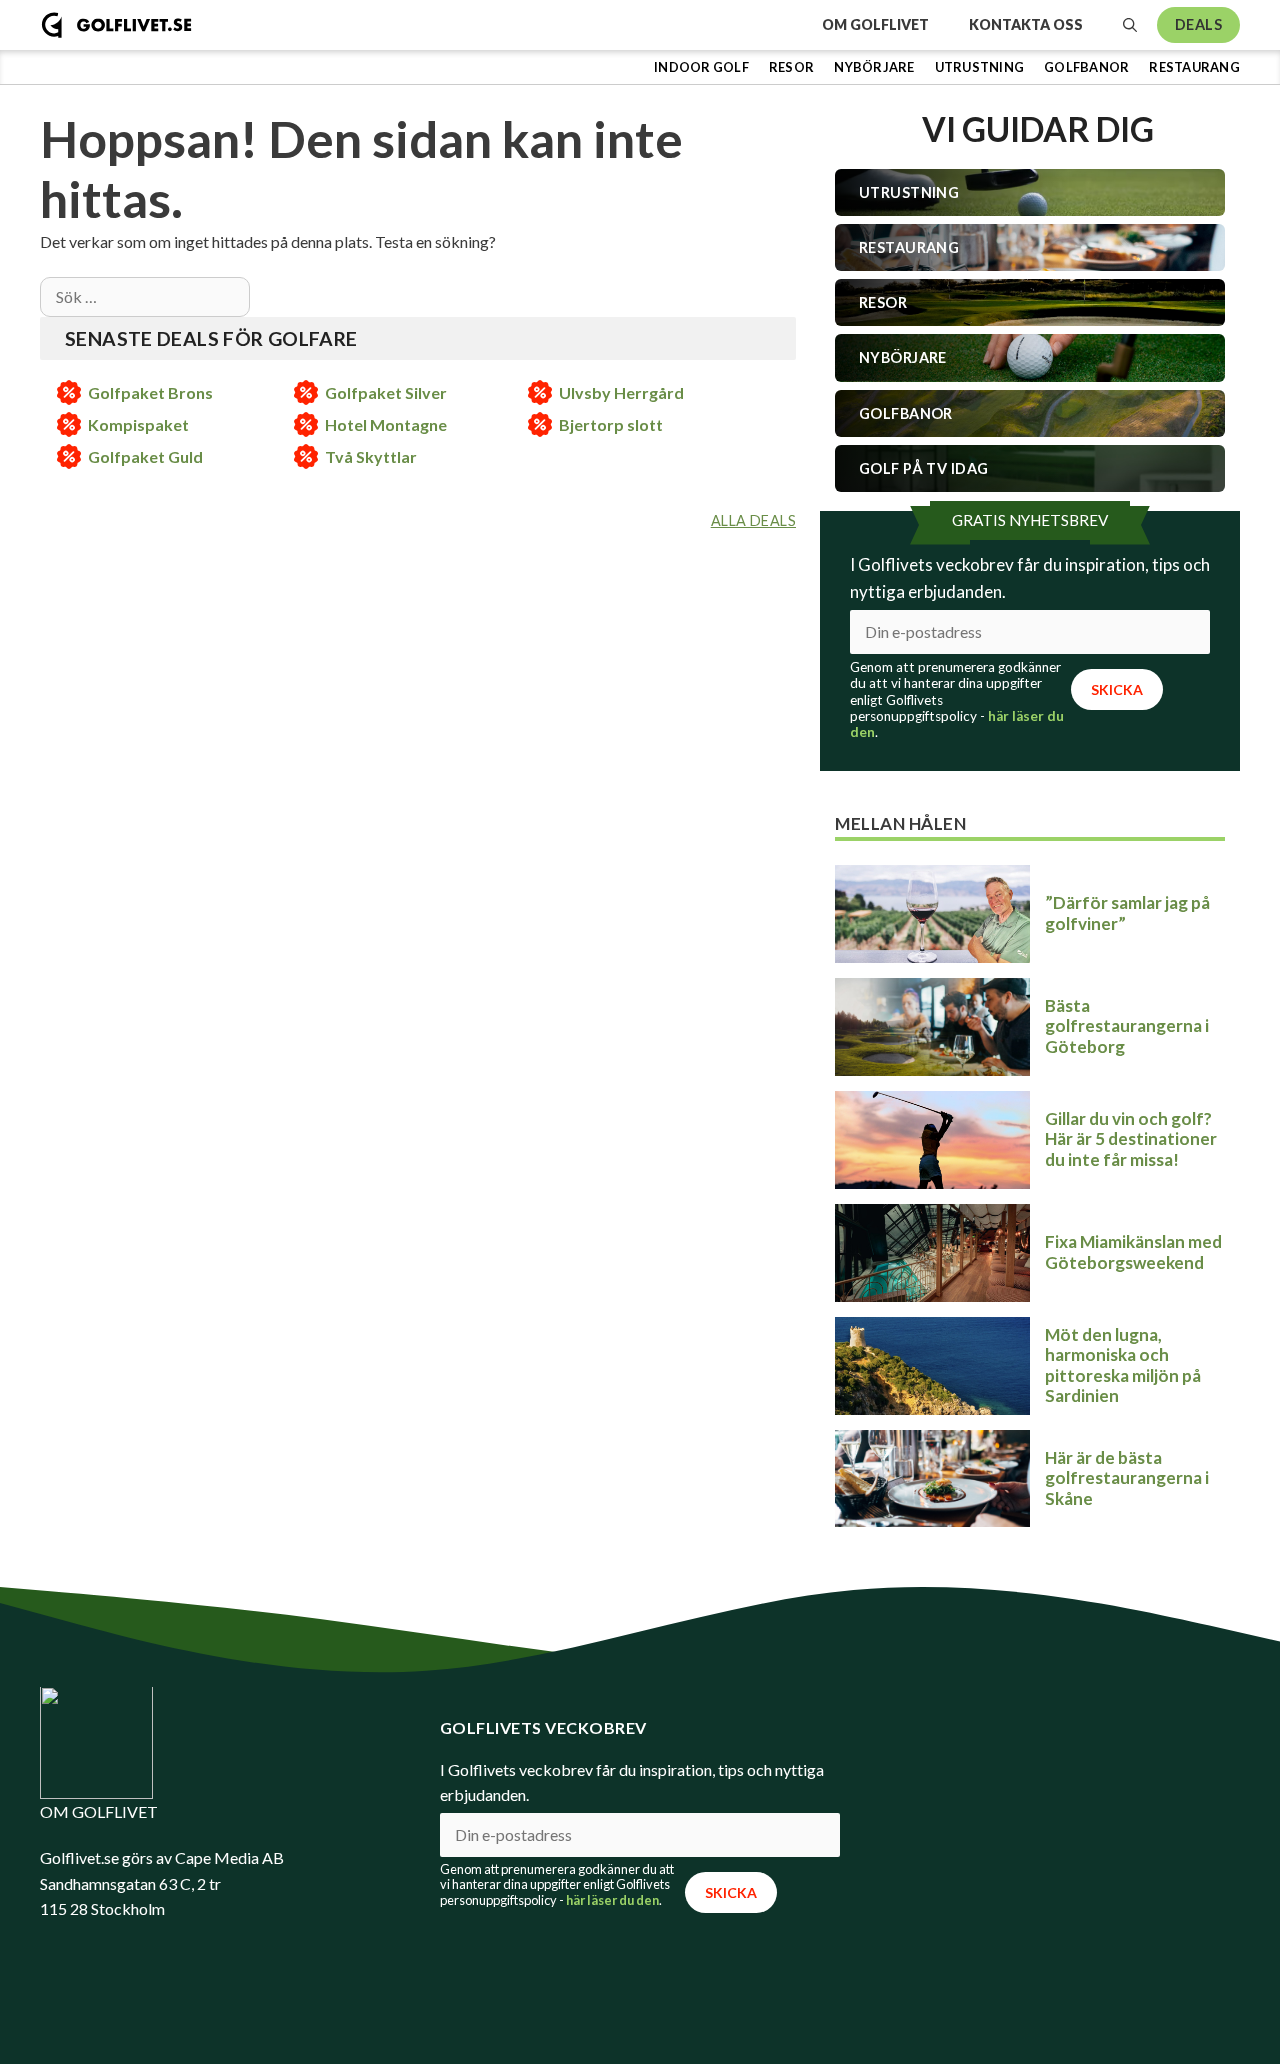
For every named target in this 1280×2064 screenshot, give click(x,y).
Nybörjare (874, 67)
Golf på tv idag (923, 468)
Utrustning (980, 67)
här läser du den (612, 1900)
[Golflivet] (116, 25)
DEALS (1198, 24)
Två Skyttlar (371, 456)
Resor (791, 67)
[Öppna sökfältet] (1130, 25)
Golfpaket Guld (145, 456)
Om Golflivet (875, 24)
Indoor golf (701, 67)
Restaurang (1194, 67)
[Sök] (271, 297)
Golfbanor (1086, 67)
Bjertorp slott (611, 424)
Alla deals (753, 520)
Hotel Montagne (386, 424)
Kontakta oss (1026, 24)
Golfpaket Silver (386, 392)
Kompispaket (138, 424)
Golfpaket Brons (150, 392)
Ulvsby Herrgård (621, 392)
